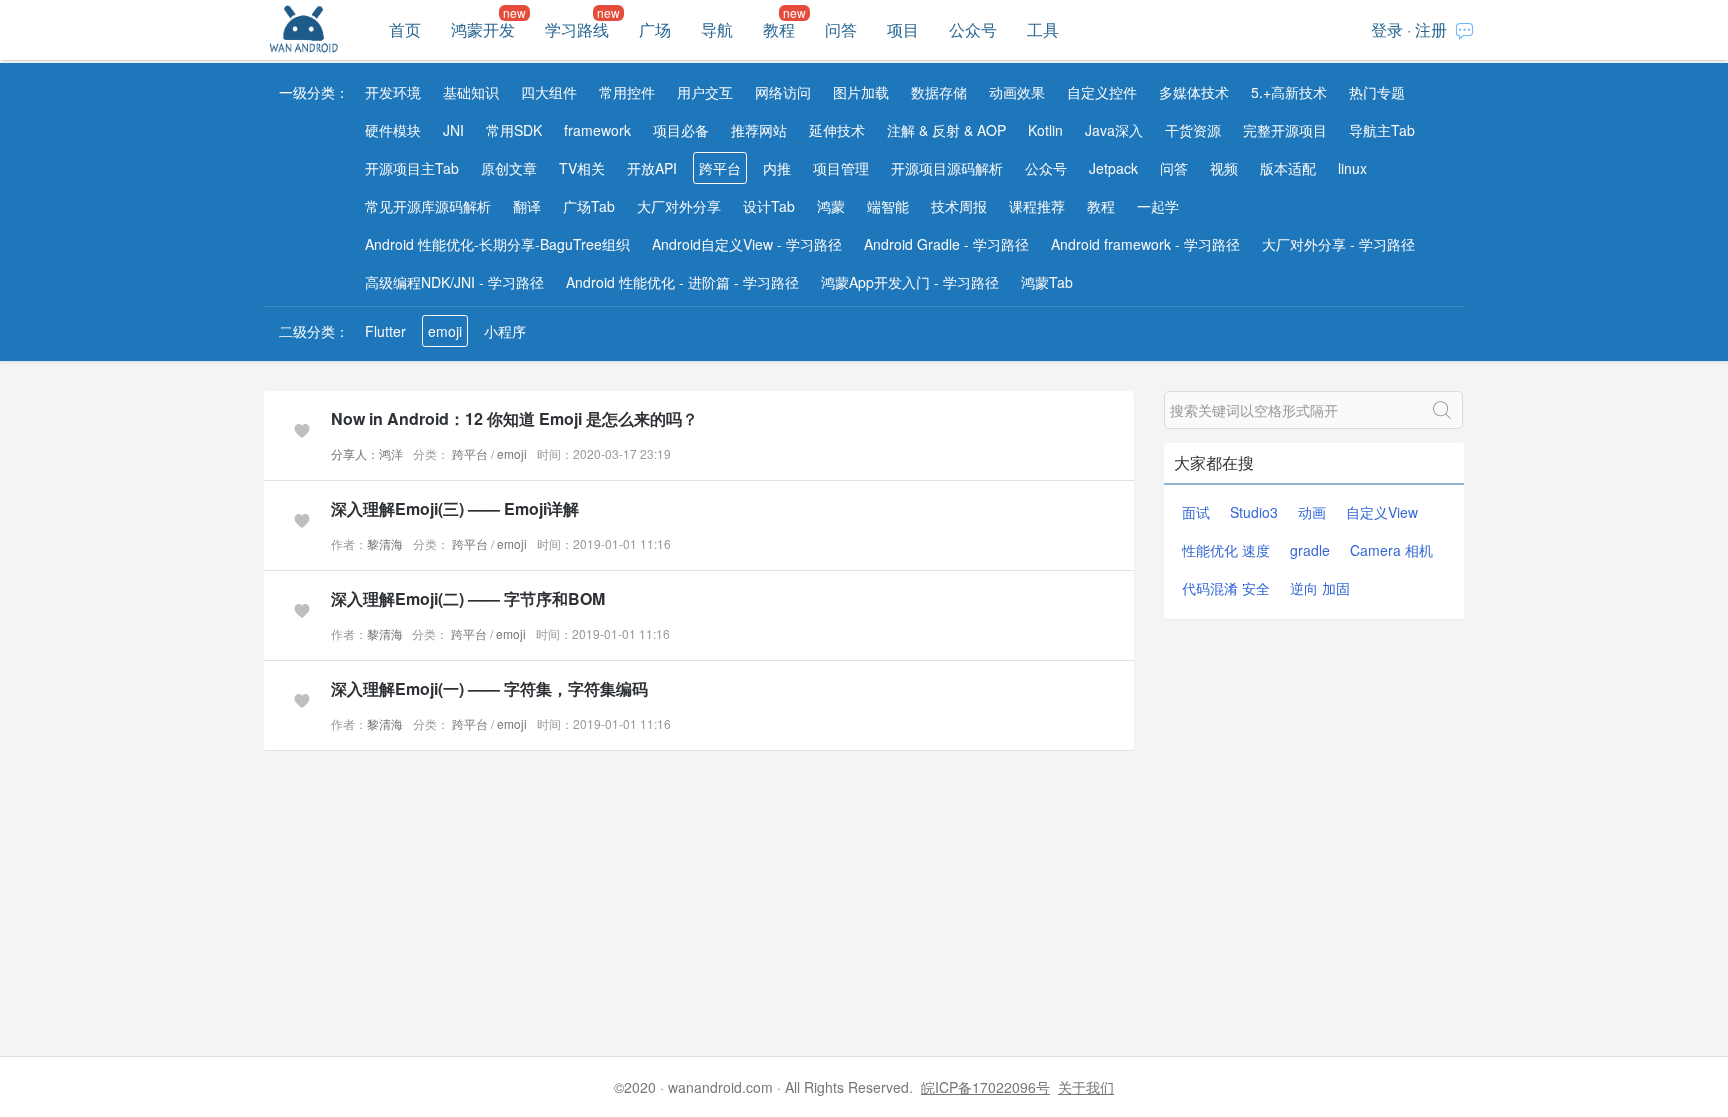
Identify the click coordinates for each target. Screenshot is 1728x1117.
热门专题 (1377, 92)
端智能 (888, 206)
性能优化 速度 (1226, 550)
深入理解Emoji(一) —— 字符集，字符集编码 (489, 688)
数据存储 (939, 92)
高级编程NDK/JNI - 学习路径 (454, 282)
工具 (1043, 29)
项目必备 (681, 130)
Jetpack (1113, 168)
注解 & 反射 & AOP (946, 130)
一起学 (1158, 206)
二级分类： (314, 331)
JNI (453, 130)
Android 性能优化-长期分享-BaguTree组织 (497, 244)
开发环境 (393, 92)
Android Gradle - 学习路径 (946, 244)
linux (1352, 168)
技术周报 (959, 206)
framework (597, 130)
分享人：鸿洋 (367, 453)
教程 (779, 29)
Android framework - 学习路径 (1145, 244)
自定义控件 (1102, 92)
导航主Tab (1382, 130)
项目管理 (841, 168)
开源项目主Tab (412, 168)
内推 (777, 168)
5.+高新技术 (1289, 92)
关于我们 (1086, 1087)
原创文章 (509, 168)
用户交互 (705, 92)
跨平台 (720, 168)
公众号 (973, 29)
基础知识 (471, 92)
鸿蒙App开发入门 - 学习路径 (910, 282)
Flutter (385, 331)
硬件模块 (393, 130)
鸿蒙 (831, 206)
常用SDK (514, 130)
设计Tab (769, 206)
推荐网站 (759, 130)
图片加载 (861, 92)
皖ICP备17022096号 (985, 1087)
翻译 (527, 206)
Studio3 (1254, 512)
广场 (655, 29)
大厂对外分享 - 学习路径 (1338, 244)
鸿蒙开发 (483, 29)
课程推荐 (1037, 206)
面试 (1196, 512)
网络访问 (783, 92)
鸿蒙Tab (1047, 282)
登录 (1387, 29)
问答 (841, 29)
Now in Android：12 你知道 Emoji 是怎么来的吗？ (514, 418)
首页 (405, 29)
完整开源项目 (1285, 130)
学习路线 (577, 29)
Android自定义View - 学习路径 (747, 244)
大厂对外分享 (679, 206)
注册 (1431, 29)
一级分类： (314, 92)
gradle (1310, 550)
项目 (903, 29)
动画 (1312, 512)
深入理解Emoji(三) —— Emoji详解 (455, 508)
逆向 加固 (1320, 588)
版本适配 (1288, 168)
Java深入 (1114, 130)
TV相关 (582, 168)
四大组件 (549, 92)
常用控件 (627, 92)
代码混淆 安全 (1226, 588)
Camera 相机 (1391, 550)
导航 (717, 29)
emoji (445, 331)
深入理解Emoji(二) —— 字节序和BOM (468, 598)
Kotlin (1045, 130)
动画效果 (1017, 92)
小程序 (505, 331)
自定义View (1382, 512)
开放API (652, 168)
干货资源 (1193, 130)
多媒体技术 (1194, 92)
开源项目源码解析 (947, 168)
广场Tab (589, 206)
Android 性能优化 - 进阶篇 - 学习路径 (682, 282)
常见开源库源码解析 (428, 206)
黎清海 (385, 543)
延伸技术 (837, 130)
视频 (1224, 168)
